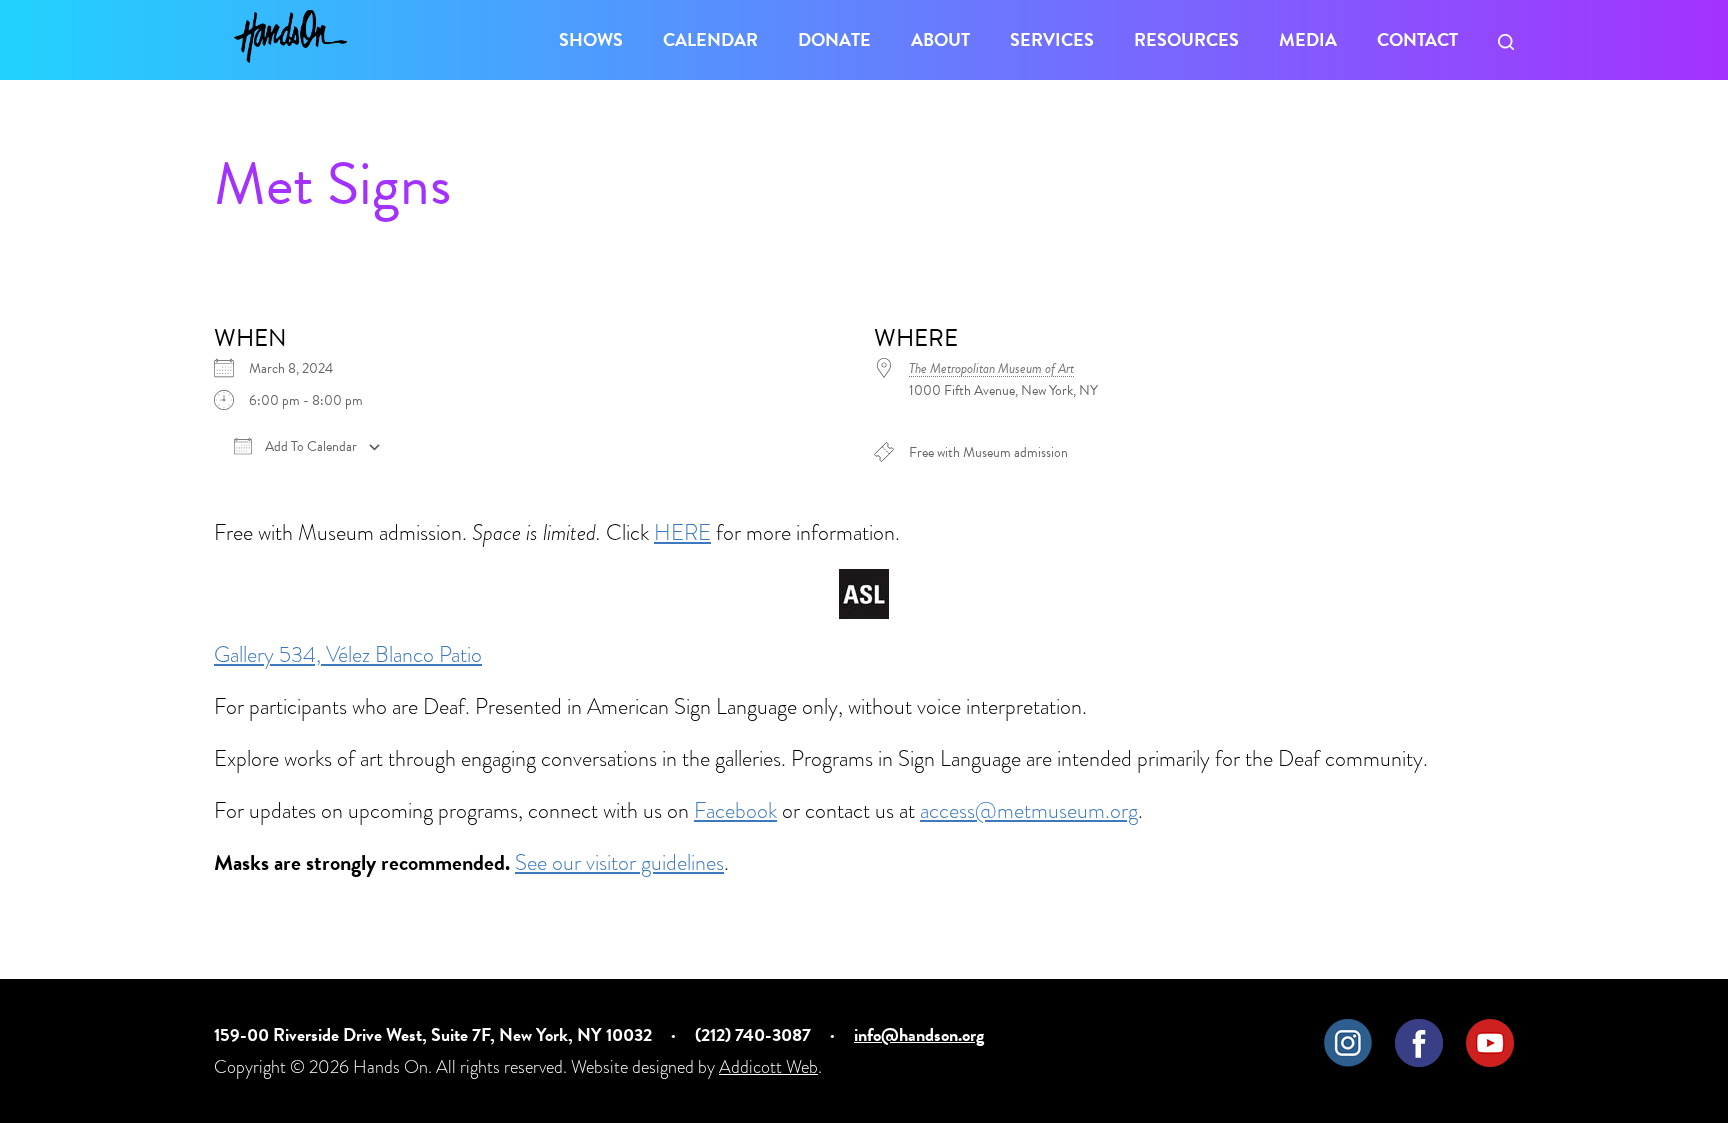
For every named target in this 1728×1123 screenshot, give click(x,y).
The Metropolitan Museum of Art (991, 368)
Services (1052, 39)
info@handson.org (919, 1034)
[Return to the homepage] (290, 36)
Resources (1186, 39)
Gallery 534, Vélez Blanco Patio (348, 654)
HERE (682, 532)
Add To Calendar (309, 447)
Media (1308, 39)
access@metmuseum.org (1029, 810)
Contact (1417, 39)
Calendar (710, 39)
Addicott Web (768, 1066)
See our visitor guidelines (619, 862)
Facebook (735, 810)
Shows (591, 39)
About (940, 39)
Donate (834, 39)
